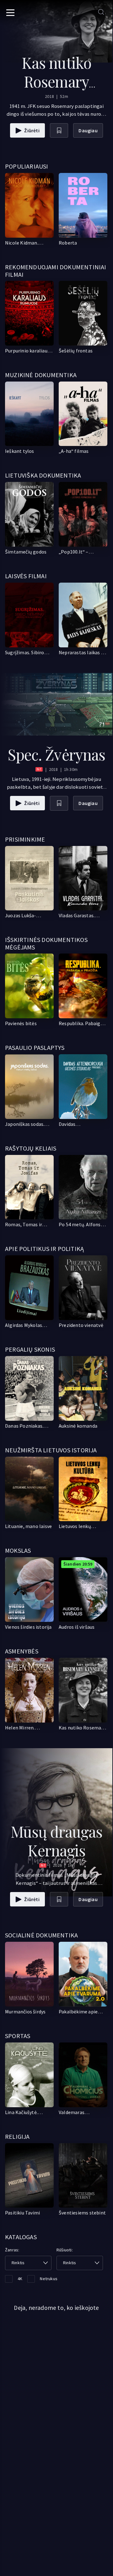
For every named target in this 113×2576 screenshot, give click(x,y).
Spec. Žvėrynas (56, 754)
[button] (28, 2263)
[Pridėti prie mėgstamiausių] (59, 131)
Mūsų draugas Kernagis (56, 1841)
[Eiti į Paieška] (101, 12)
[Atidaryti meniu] (10, 13)
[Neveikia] (29, 1087)
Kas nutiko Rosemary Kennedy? (56, 81)
